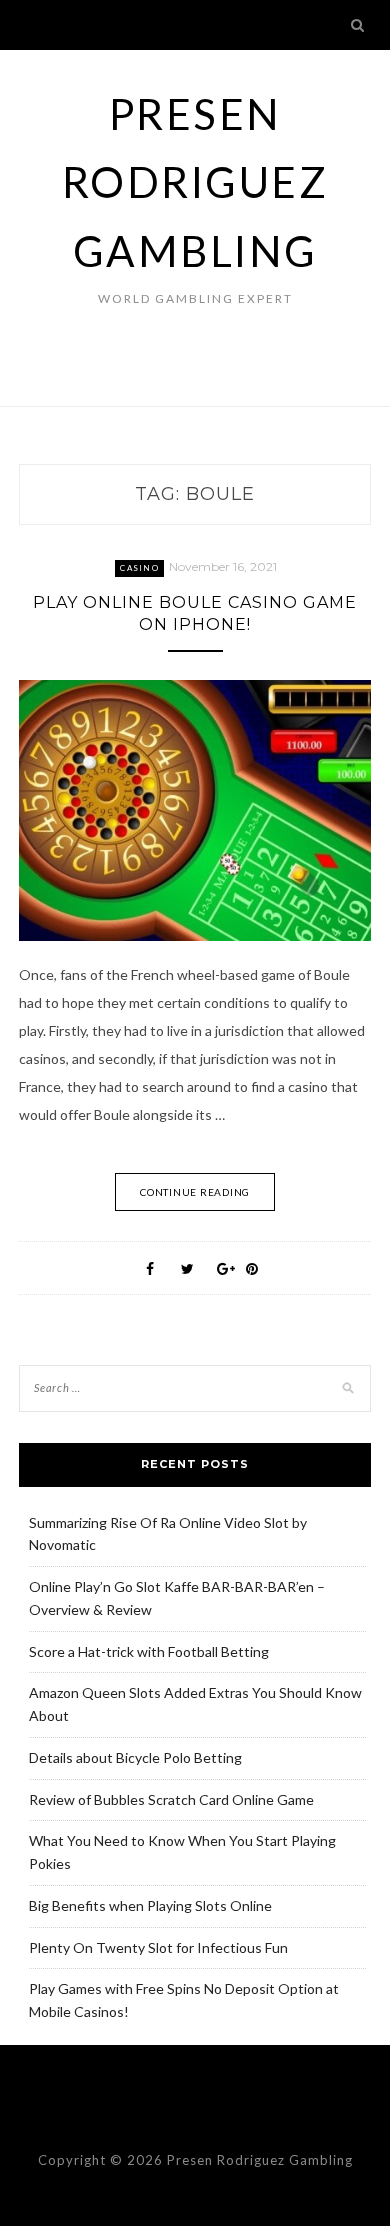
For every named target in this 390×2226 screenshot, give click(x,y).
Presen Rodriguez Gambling (195, 182)
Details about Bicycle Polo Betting (135, 1757)
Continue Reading (195, 1192)
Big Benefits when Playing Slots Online (150, 1905)
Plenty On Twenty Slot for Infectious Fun (158, 1947)
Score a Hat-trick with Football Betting (149, 1651)
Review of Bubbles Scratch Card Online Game (171, 1799)
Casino (139, 568)
